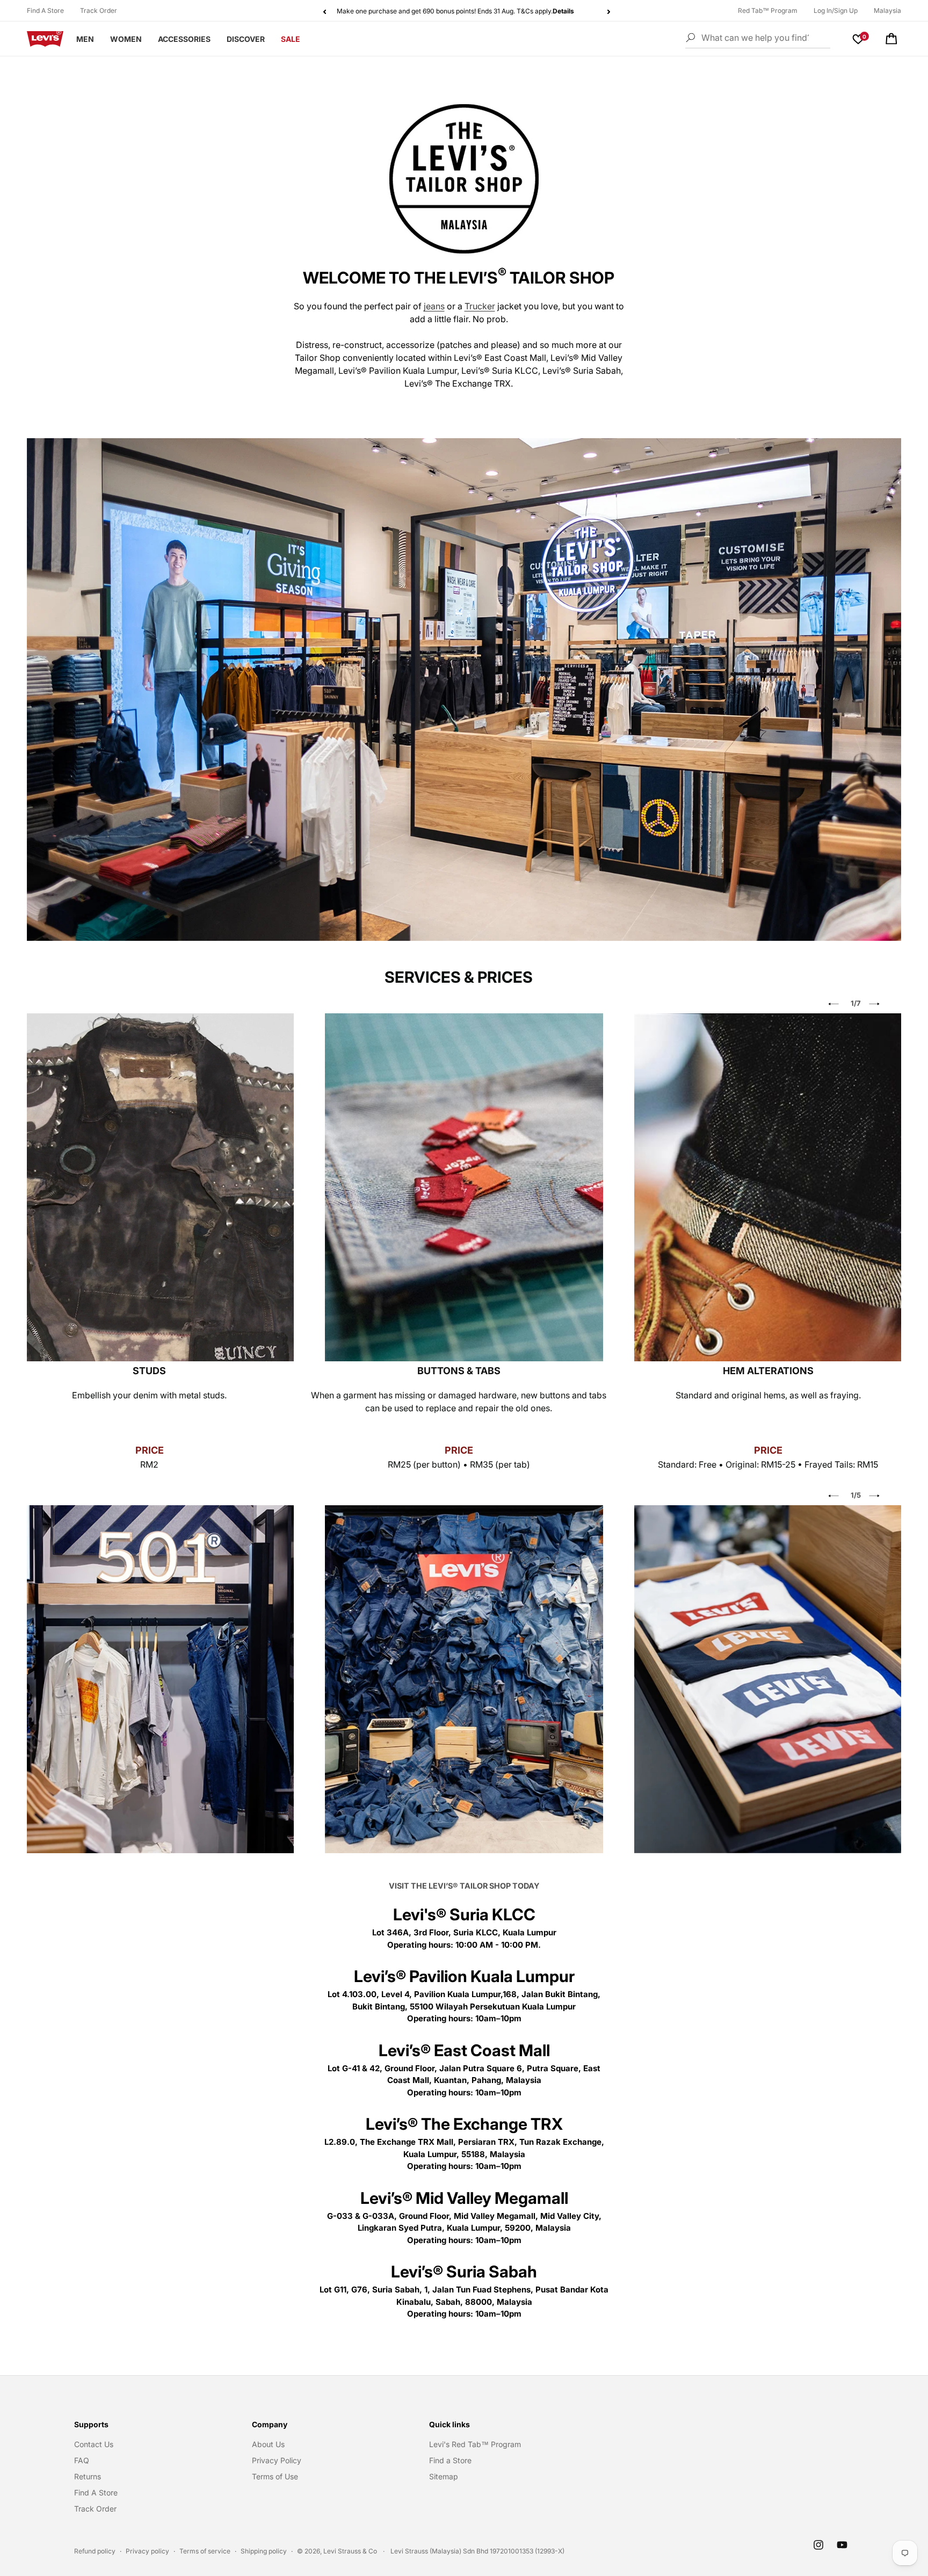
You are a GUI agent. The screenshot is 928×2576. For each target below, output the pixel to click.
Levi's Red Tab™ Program (475, 2444)
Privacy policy (147, 2551)
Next (874, 1004)
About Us (268, 2444)
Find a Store (450, 2460)
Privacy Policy (277, 2460)
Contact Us (94, 2444)
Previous (833, 1004)
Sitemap (444, 2476)
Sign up (383, 11)
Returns (88, 2476)
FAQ (82, 2460)
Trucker (480, 306)
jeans (434, 306)
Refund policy (95, 2551)
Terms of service (205, 2551)
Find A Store (45, 10)
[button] (891, 39)
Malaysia (887, 10)
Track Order (99, 10)
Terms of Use (275, 2476)
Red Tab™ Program (768, 10)
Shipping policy (264, 2551)
